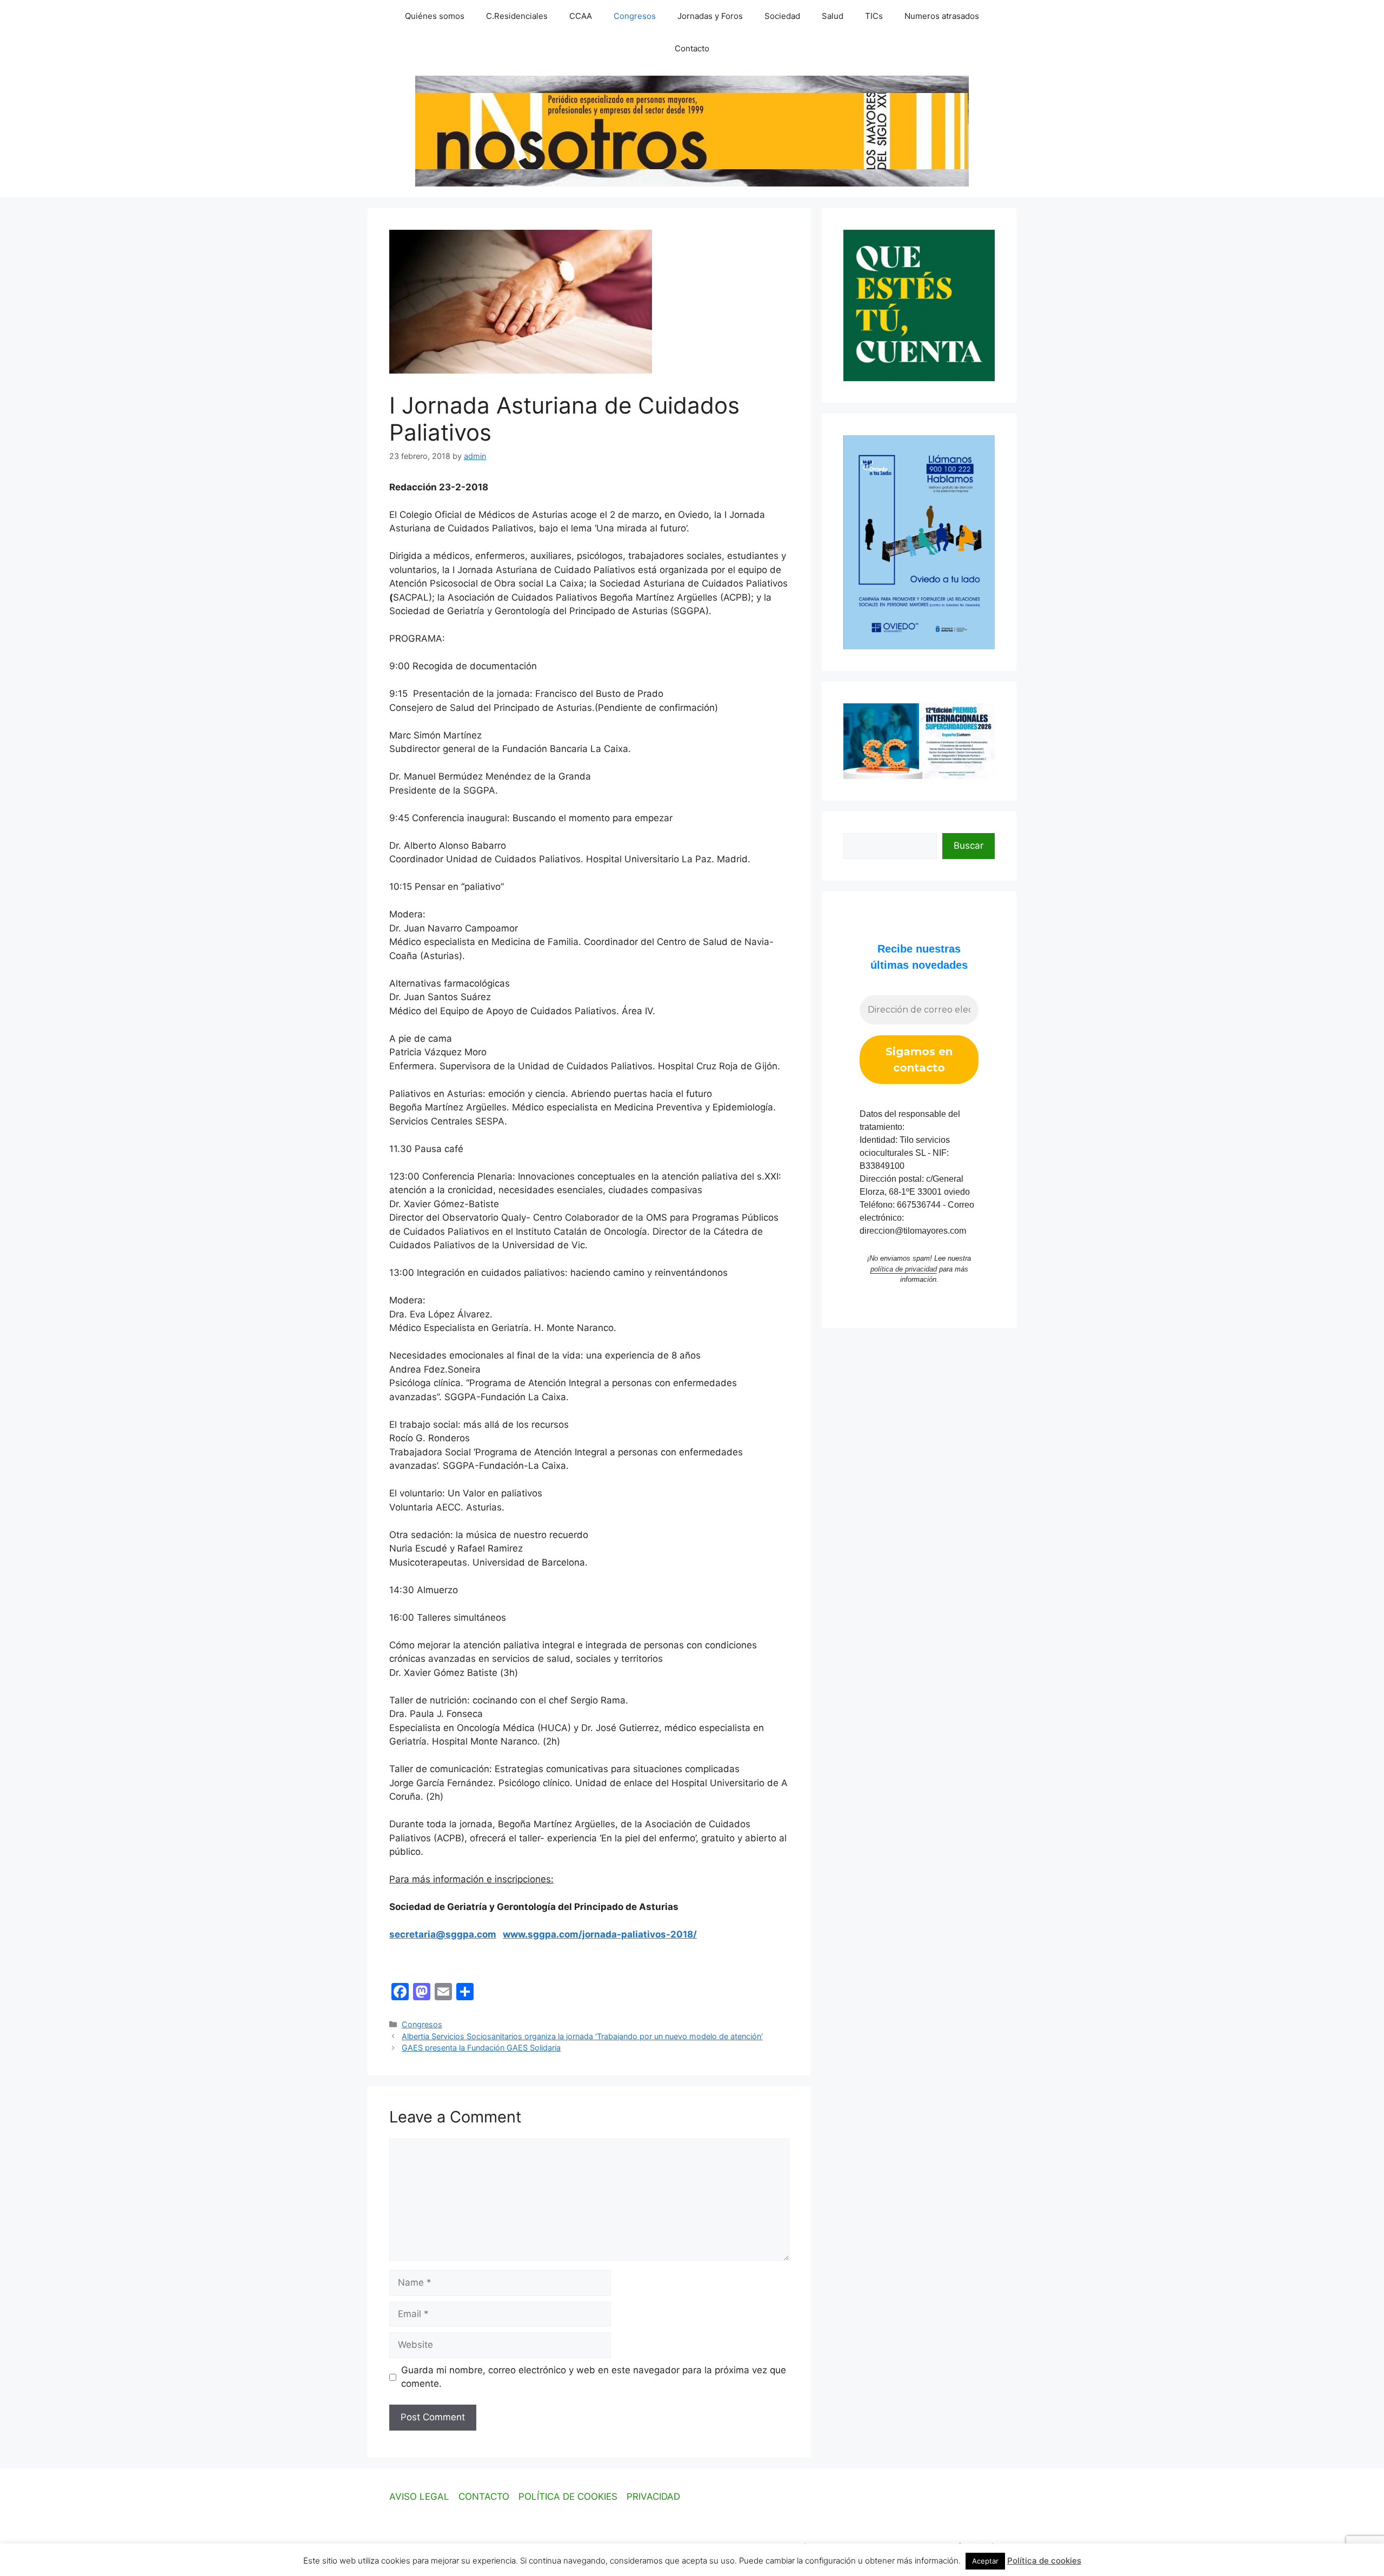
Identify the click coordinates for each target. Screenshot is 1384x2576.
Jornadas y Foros (710, 16)
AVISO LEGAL (419, 2497)
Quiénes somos (435, 16)
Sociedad (782, 16)
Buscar (969, 846)
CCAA (581, 16)
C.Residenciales (517, 16)
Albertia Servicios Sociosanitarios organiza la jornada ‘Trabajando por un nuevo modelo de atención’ (582, 2036)
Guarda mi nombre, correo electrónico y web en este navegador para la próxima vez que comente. (594, 2377)
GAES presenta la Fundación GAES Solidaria (481, 2048)
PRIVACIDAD (653, 2497)
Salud (833, 16)
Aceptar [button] (985, 2561)
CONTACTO (484, 2497)
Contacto (692, 48)
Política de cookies (1044, 2561)
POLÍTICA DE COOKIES (568, 2497)
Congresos (635, 16)
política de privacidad (904, 1269)
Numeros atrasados (942, 16)
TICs (874, 16)
